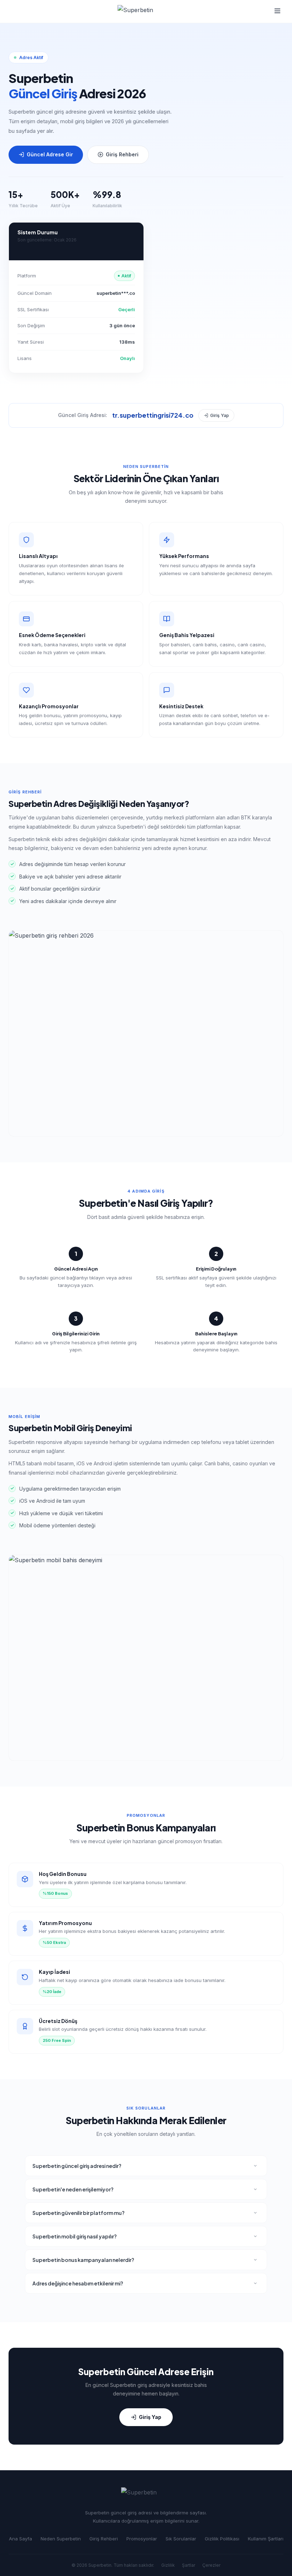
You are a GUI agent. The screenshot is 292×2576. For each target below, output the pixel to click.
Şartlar (189, 2565)
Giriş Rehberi (122, 154)
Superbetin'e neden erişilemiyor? (73, 2189)
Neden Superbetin (61, 2539)
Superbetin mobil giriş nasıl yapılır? (75, 2236)
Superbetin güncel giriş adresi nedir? (77, 2166)
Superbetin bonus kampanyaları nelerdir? (83, 2260)
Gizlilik (168, 2565)
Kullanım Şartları (266, 2539)
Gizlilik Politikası (222, 2539)
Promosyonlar (142, 2539)
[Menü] (277, 12)
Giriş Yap (220, 415)
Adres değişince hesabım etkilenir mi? (78, 2283)
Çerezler (211, 2565)
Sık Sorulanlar (181, 2539)
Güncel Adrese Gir (50, 154)
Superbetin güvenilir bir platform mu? (79, 2213)
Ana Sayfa (20, 2539)
